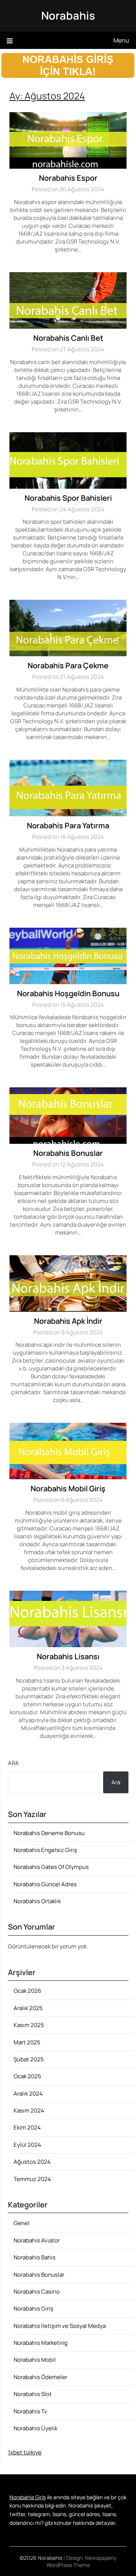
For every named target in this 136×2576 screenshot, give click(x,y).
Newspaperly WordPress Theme (82, 2561)
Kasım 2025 (29, 2025)
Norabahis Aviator (37, 2240)
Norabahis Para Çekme (68, 665)
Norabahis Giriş (33, 2308)
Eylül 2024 (27, 2145)
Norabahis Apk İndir (68, 1321)
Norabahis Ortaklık (37, 1901)
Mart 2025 (27, 2042)
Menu (121, 40)
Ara (13, 1763)
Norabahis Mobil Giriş (68, 1488)
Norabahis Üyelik (36, 2428)
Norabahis (68, 15)
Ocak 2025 (27, 2076)
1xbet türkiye (25, 2452)
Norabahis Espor (68, 178)
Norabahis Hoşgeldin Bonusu (68, 993)
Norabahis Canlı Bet (68, 338)
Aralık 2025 (28, 2008)
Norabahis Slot (33, 2394)
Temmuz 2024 (32, 2179)
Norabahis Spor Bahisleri (68, 498)
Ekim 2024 (27, 2127)
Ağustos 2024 (32, 2162)
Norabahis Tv (30, 2411)
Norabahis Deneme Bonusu (49, 1833)
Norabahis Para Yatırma (68, 825)
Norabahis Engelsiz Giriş (45, 1850)
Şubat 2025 (29, 2059)
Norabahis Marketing (41, 2343)
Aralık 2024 (28, 2094)
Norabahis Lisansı (68, 1656)
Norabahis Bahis (35, 2257)
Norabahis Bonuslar (68, 1153)
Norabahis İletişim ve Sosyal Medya (60, 2326)
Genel (22, 2223)
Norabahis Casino (37, 2292)
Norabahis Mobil (35, 2360)
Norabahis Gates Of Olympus (51, 1867)
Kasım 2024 (29, 2110)
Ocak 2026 (27, 1991)
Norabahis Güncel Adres (45, 1884)
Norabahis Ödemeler (40, 2377)
